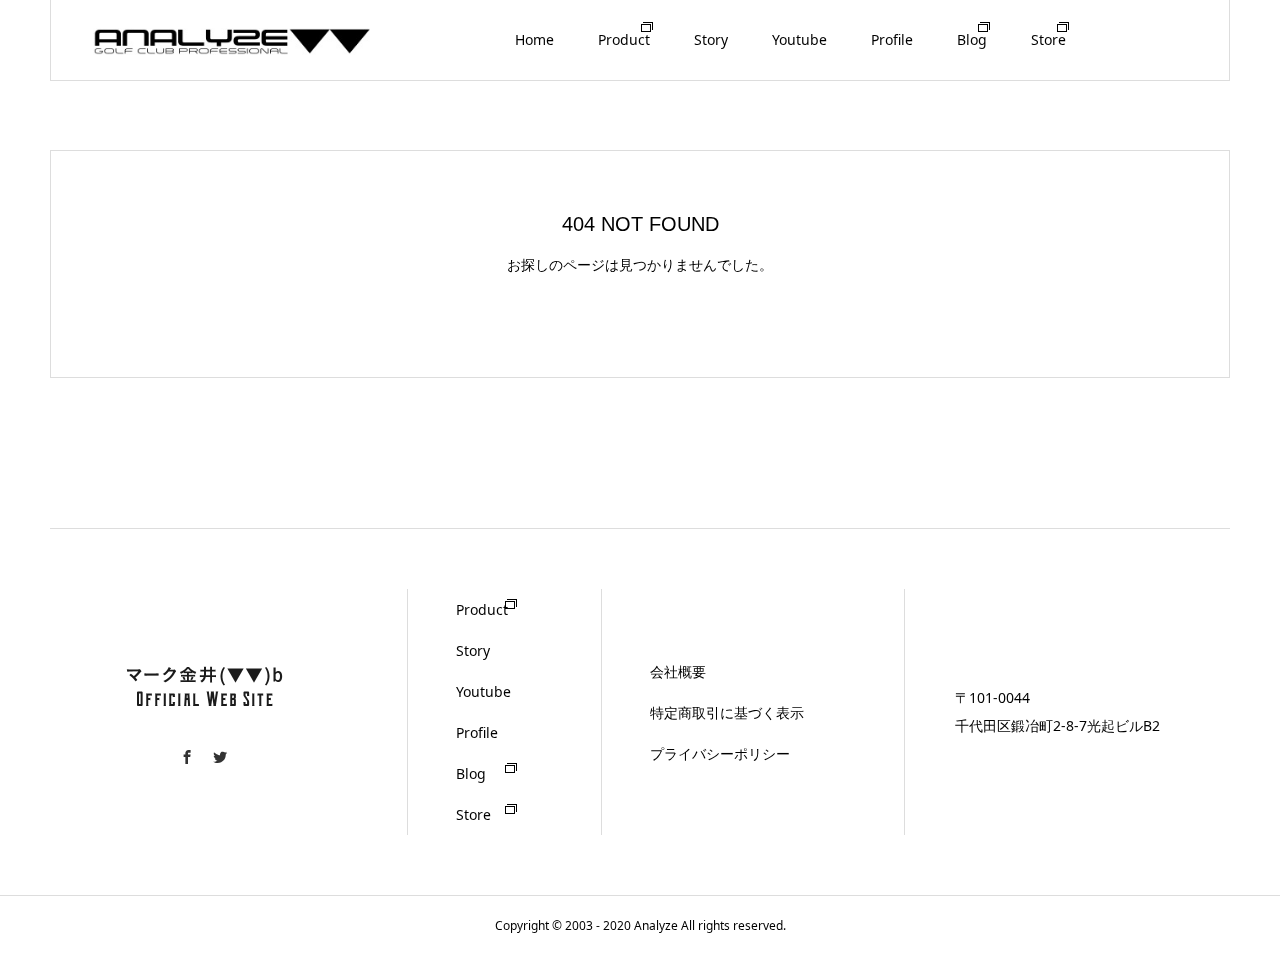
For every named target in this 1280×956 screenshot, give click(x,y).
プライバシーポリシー (720, 753)
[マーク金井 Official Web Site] (233, 39)
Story (711, 39)
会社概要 (678, 671)
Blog (972, 39)
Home (534, 39)
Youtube (799, 39)
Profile (892, 39)
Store (1048, 39)
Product (624, 39)
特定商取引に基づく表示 (727, 712)
